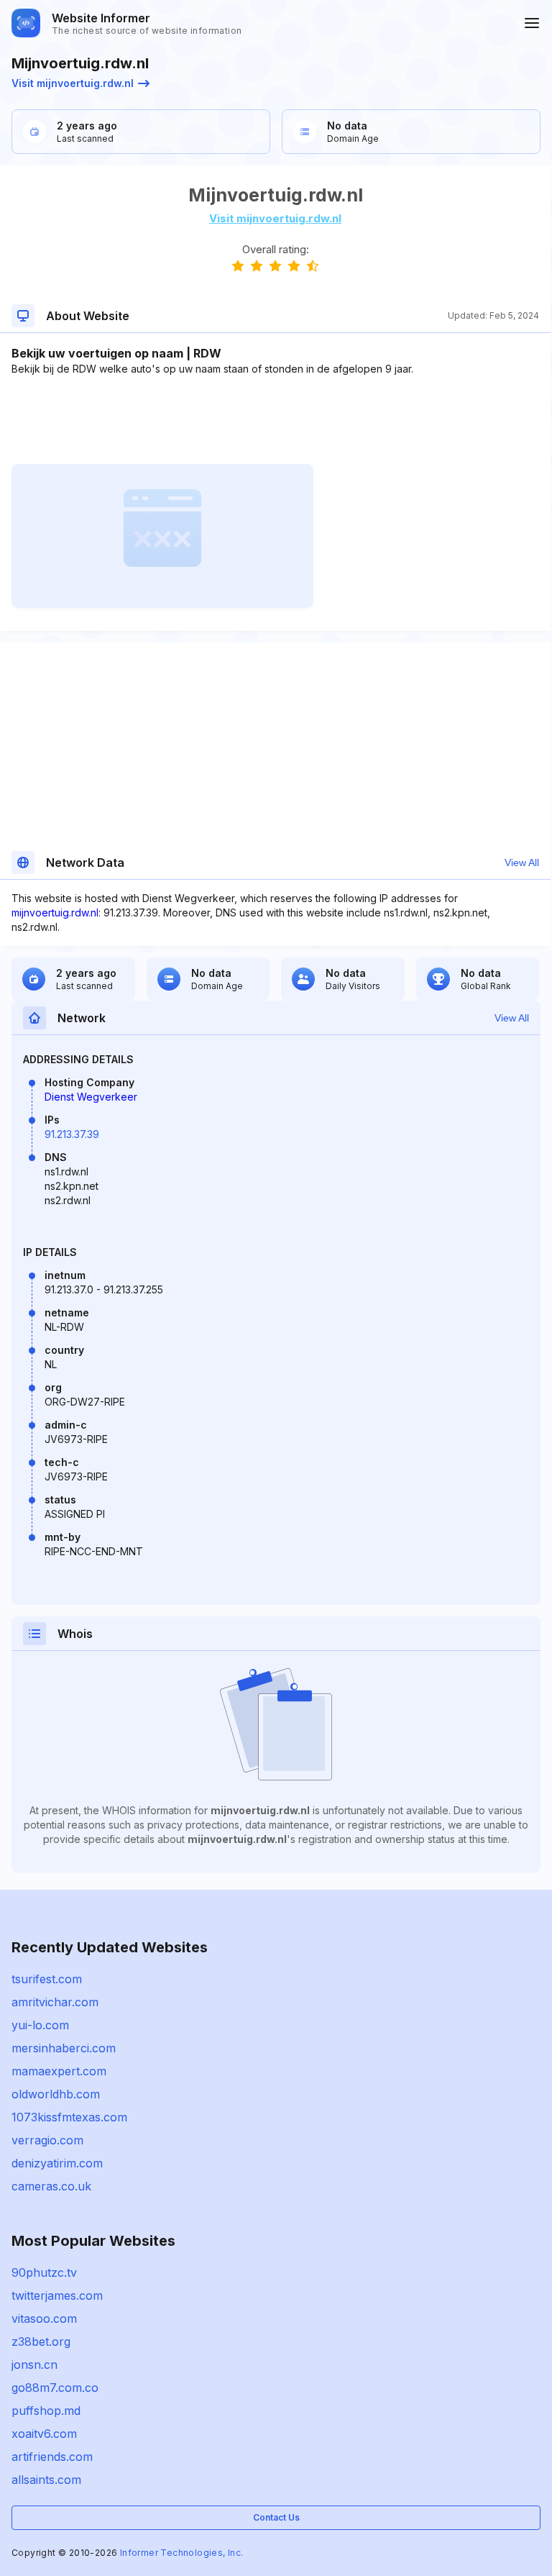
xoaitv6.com (44, 2434)
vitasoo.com (44, 2318)
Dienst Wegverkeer (91, 1097)
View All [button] (522, 863)
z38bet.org (41, 2341)
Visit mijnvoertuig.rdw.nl (73, 83)
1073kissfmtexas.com (69, 2117)
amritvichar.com (55, 2002)
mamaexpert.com (59, 2071)
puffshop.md (46, 2411)
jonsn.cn (34, 2365)
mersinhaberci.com (64, 2048)
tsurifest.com (47, 1979)
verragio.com (47, 2140)
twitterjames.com (57, 2295)
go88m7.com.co (55, 2388)
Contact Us (276, 2517)
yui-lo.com (40, 2025)
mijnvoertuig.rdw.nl (55, 912)
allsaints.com (46, 2480)
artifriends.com (52, 2457)
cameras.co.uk (51, 2186)
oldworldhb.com (56, 2094)
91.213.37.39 (72, 1134)
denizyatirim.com (57, 2163)
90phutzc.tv (44, 2272)
